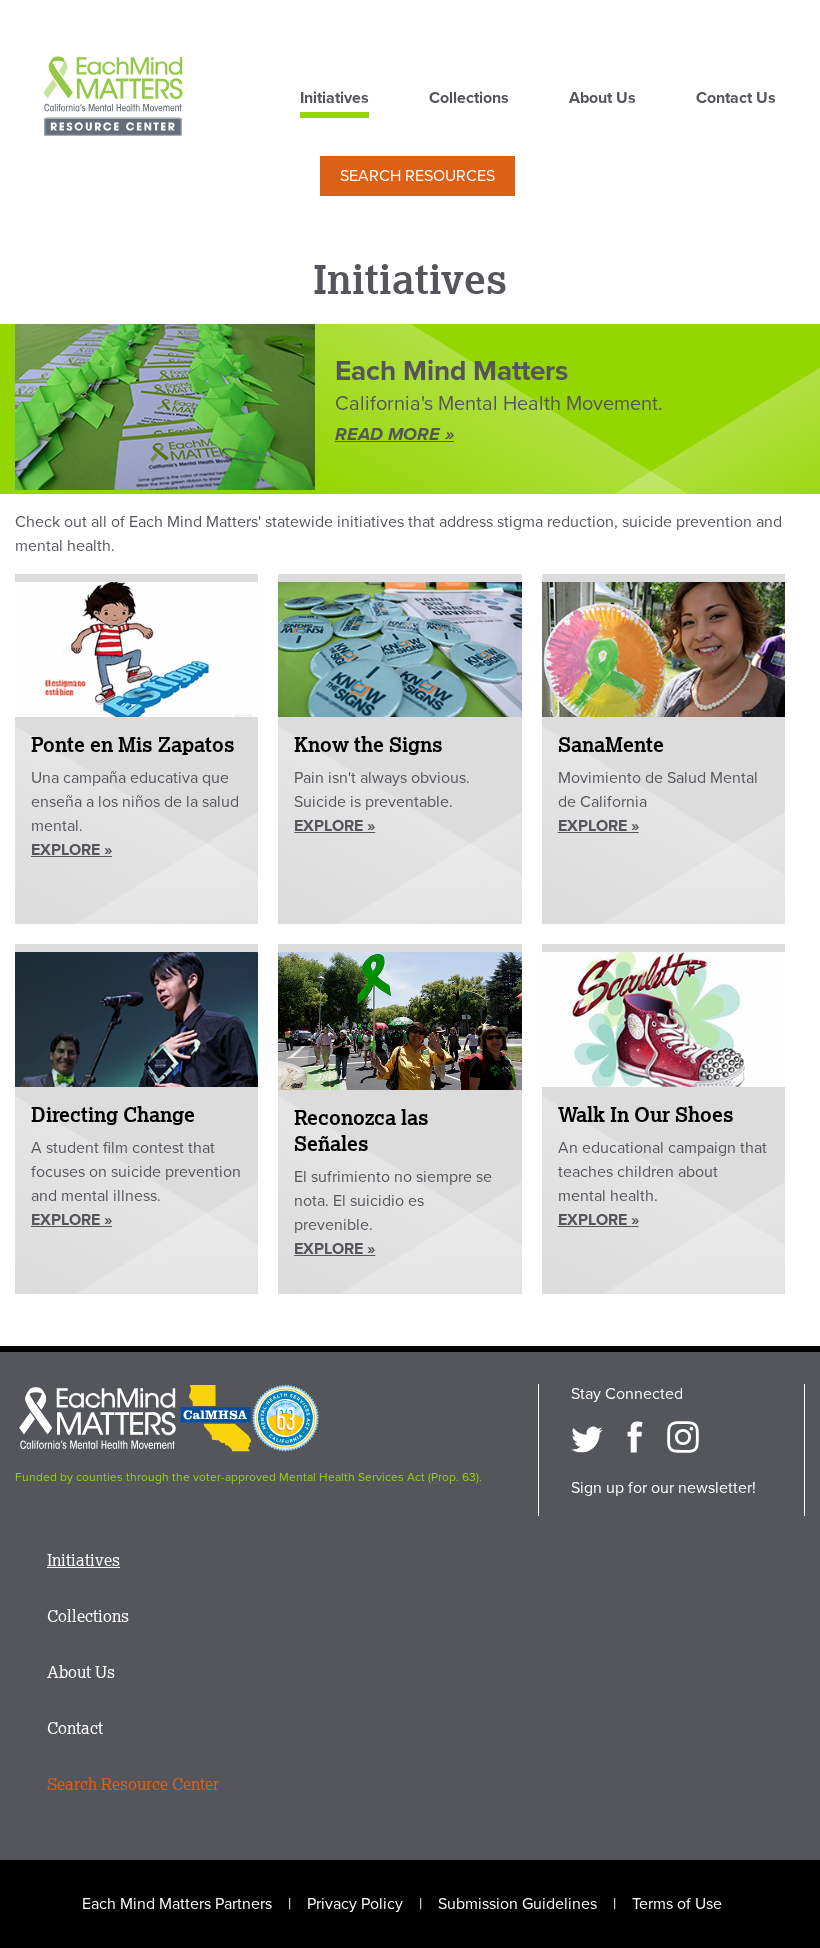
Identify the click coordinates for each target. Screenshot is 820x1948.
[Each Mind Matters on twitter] (587, 1437)
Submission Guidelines (517, 1904)
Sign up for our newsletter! (663, 1488)
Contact (75, 1728)
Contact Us (736, 99)
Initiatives (334, 99)
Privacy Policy (355, 1904)
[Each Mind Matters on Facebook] (635, 1437)
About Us (602, 99)
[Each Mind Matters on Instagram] (683, 1437)
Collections (469, 99)
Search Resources (417, 176)
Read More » (394, 434)
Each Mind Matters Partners (177, 1904)
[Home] (113, 98)
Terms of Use (677, 1904)
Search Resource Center (133, 1784)
